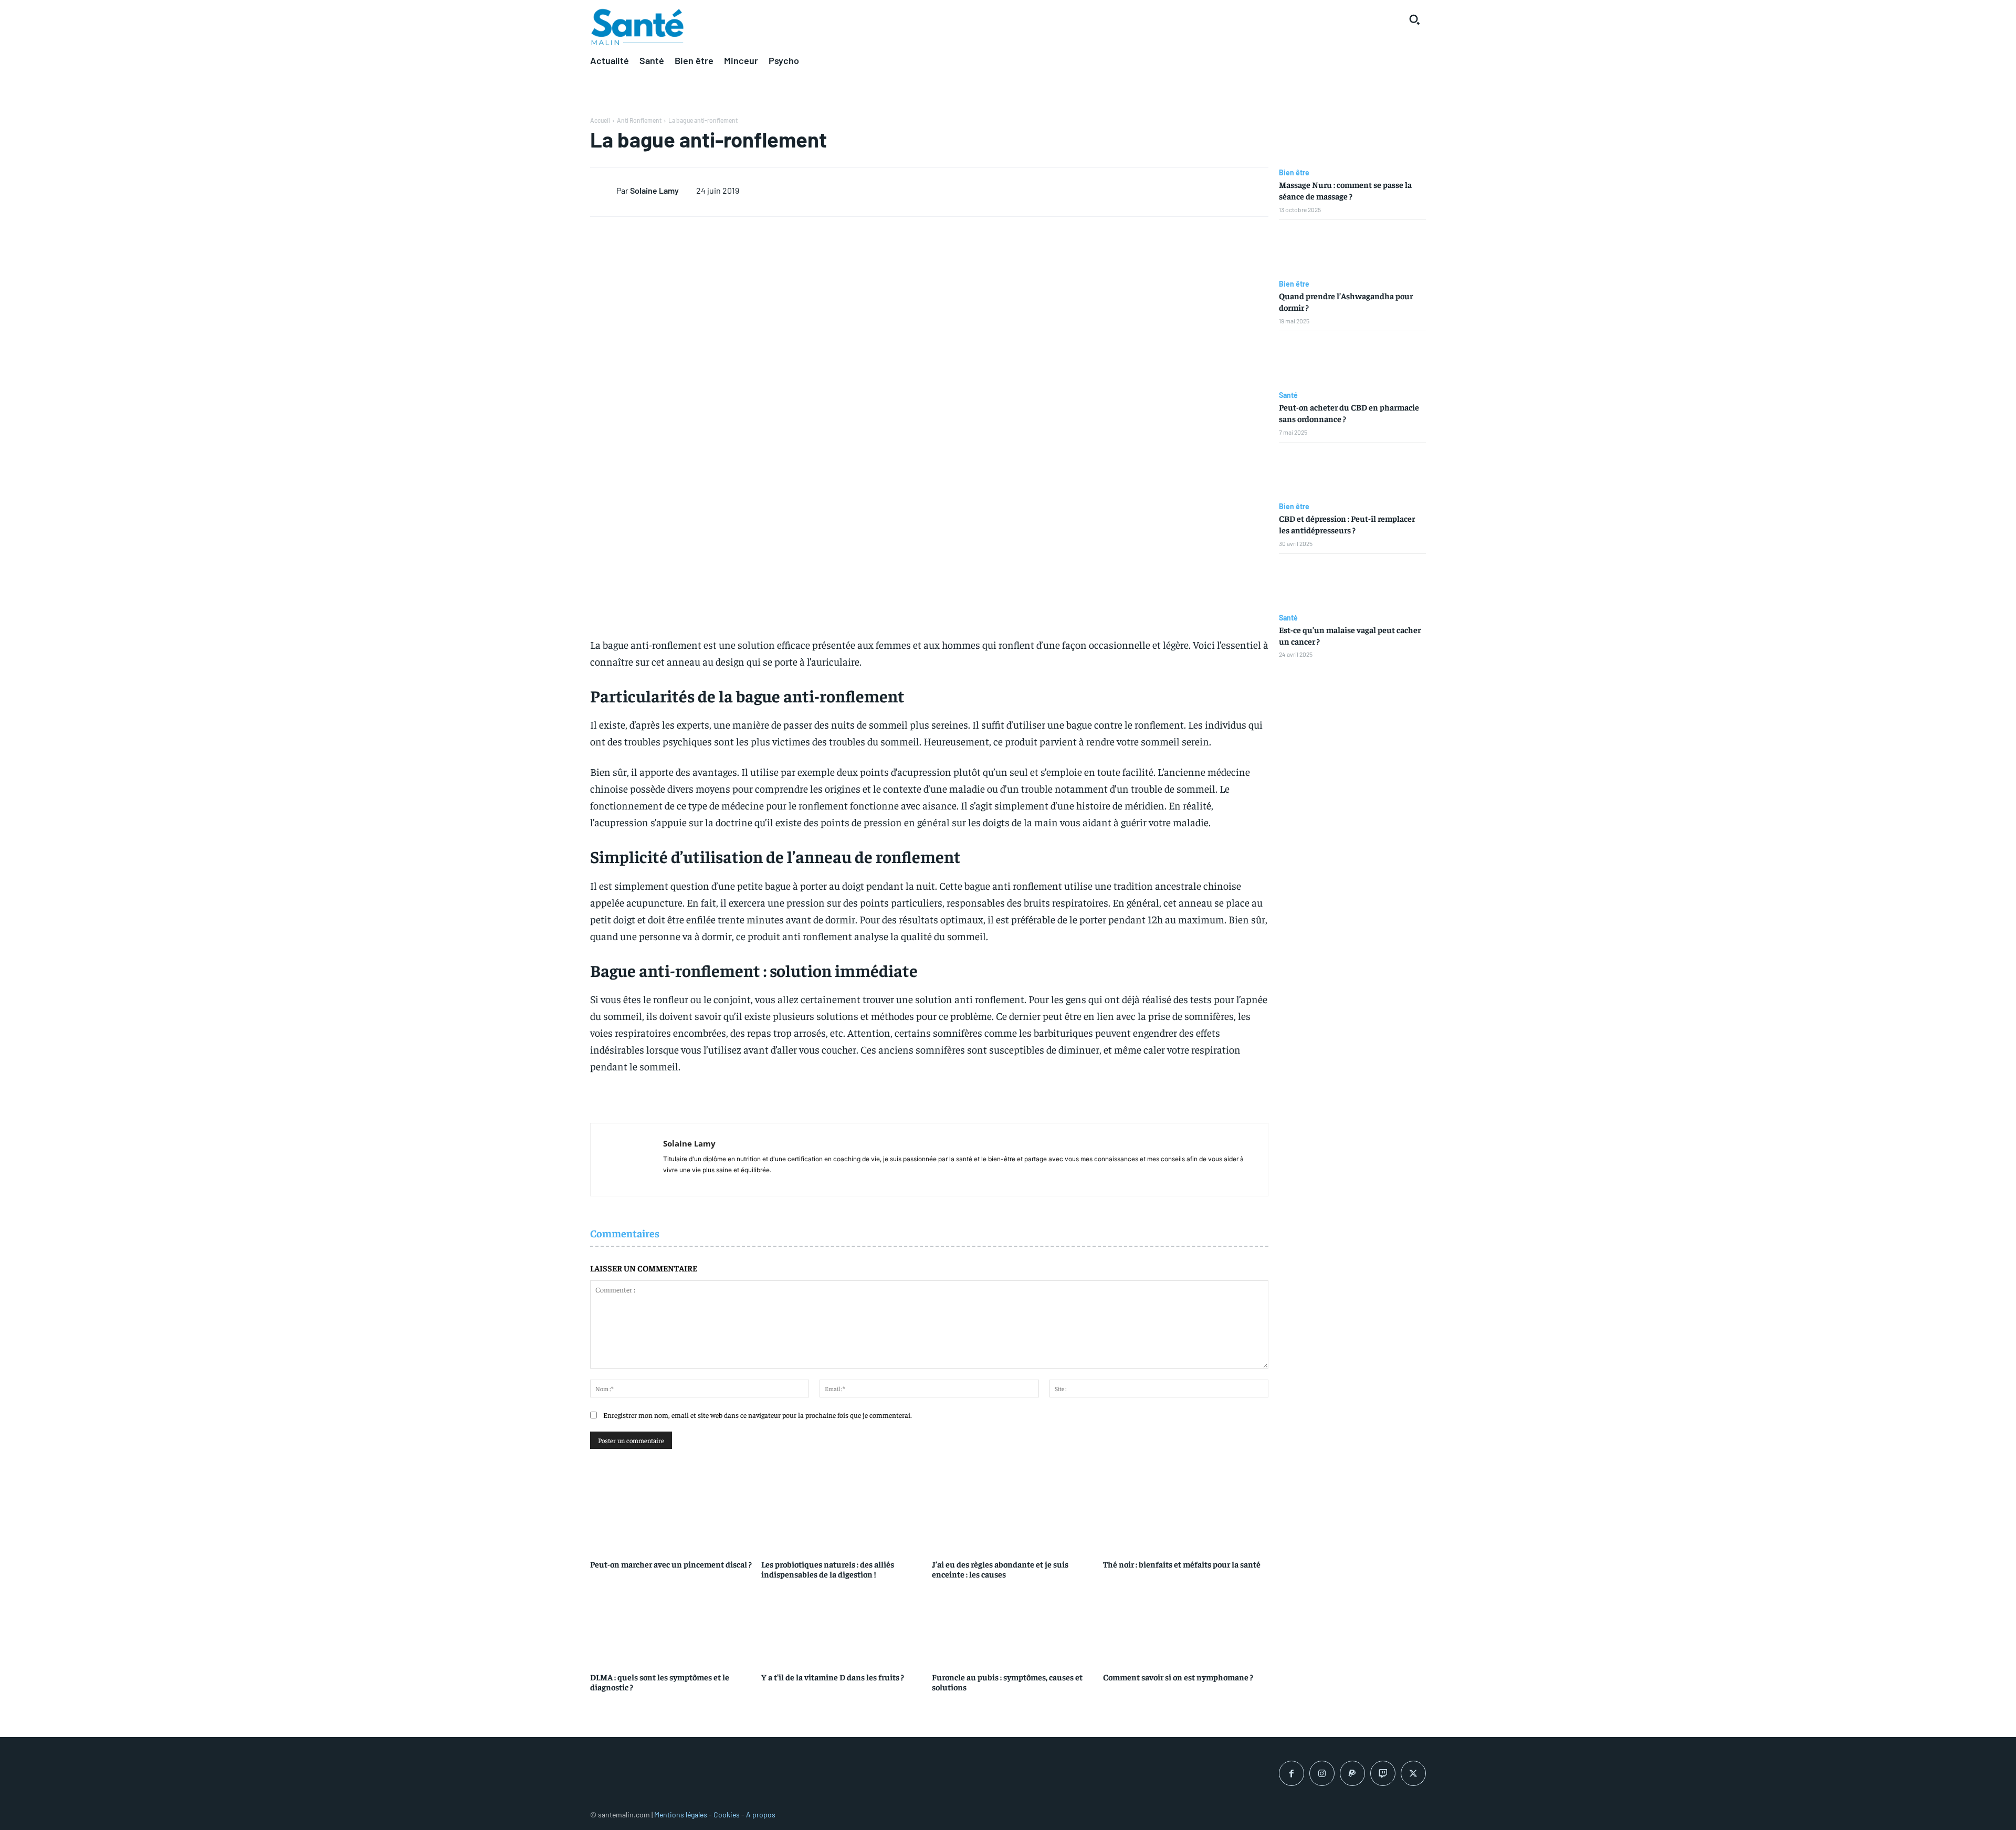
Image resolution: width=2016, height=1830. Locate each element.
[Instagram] (1322, 1773)
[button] (1414, 19)
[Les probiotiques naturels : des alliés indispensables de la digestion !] (844, 1511)
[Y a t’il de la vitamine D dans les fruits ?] (844, 1624)
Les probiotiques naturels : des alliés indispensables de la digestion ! (828, 1569)
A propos (761, 1815)
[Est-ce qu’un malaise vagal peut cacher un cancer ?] (1352, 584)
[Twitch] (1383, 1773)
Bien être (1294, 173)
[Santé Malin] (637, 27)
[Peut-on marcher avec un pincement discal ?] (673, 1511)
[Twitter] (1413, 1773)
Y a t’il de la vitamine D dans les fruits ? (833, 1677)
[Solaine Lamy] (603, 190)
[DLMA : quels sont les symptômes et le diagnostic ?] (673, 1624)
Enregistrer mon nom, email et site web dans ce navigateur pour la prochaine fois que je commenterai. (758, 1415)
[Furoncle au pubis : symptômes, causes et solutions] (1015, 1624)
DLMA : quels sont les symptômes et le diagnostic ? (660, 1682)
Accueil (600, 120)
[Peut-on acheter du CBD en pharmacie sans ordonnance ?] (1352, 361)
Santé (1288, 395)
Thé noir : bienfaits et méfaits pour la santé (1182, 1564)
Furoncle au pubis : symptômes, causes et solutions (1007, 1682)
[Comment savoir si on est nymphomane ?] (1186, 1624)
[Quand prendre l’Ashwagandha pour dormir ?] (1352, 250)
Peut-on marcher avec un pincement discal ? (671, 1564)
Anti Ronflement (639, 120)
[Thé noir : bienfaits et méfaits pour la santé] (1186, 1511)
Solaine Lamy (654, 190)
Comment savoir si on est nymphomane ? (1178, 1677)
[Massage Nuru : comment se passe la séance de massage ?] (1352, 139)
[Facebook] (1291, 1773)
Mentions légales (681, 1815)
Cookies (727, 1815)
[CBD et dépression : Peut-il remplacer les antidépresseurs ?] (1352, 472)
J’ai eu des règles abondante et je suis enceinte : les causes (1000, 1569)
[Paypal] (1352, 1773)
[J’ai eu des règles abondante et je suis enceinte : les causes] (1015, 1511)
